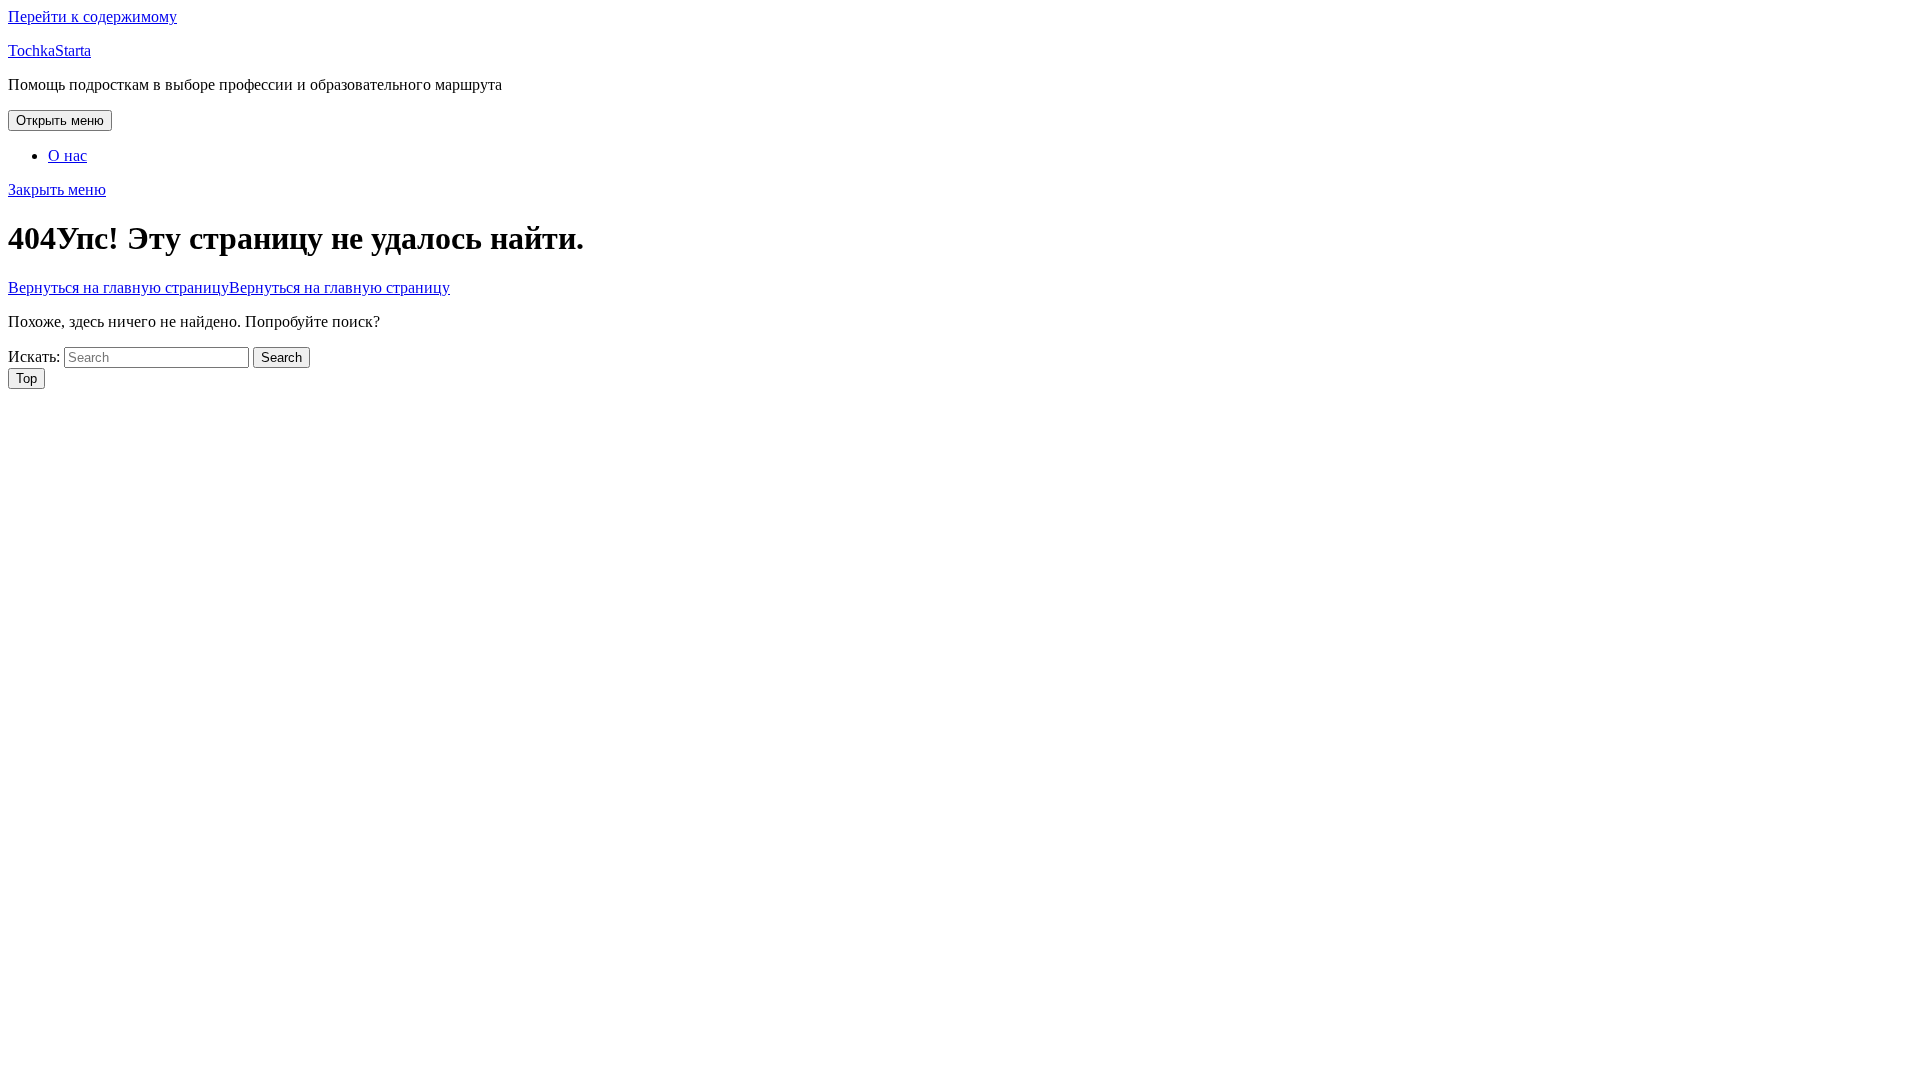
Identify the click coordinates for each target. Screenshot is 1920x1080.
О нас (67, 155)
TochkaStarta (49, 50)
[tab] (60, 120)
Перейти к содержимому (92, 16)
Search (281, 357)
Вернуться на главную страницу (229, 287)
